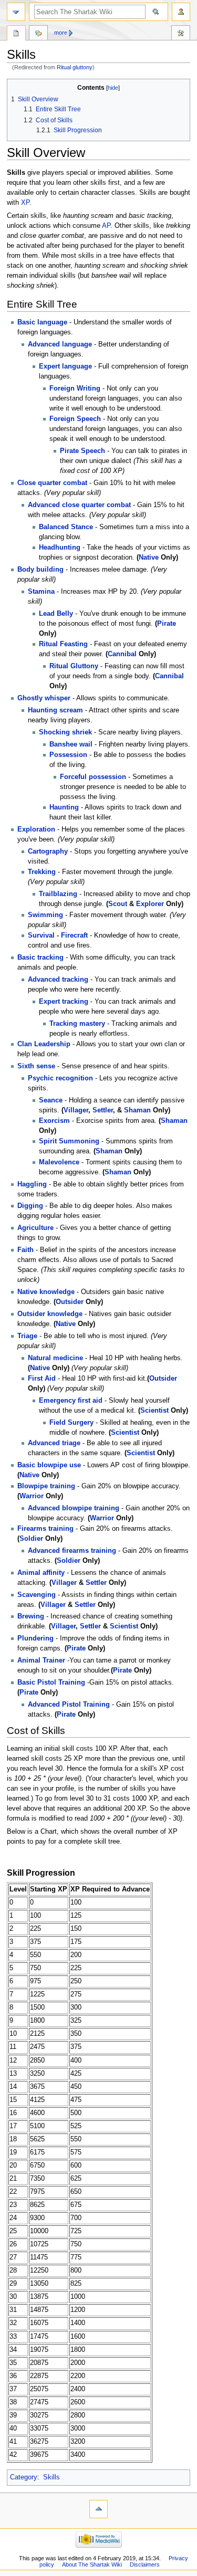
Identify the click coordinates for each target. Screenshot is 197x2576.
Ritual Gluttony (74, 666)
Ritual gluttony (75, 67)
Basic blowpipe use (49, 1465)
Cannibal (122, 654)
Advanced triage (54, 1443)
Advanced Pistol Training (69, 1705)
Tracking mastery (77, 1024)
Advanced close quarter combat (79, 505)
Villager (76, 1110)
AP (106, 226)
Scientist (154, 1411)
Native (149, 558)
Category (24, 2477)
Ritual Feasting (63, 644)
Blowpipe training (46, 1486)
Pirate (167, 624)
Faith (25, 1250)
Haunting (64, 807)
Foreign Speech (75, 419)
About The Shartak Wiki (92, 2564)
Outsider (70, 1302)
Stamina (41, 592)
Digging (30, 1206)
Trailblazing (58, 894)
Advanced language (60, 344)
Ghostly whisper (44, 698)
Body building (40, 570)
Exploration (36, 829)
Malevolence (59, 1162)
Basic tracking (40, 958)
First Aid (42, 1379)
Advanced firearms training (72, 1551)
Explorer (150, 904)
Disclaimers (145, 2564)
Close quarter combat (52, 483)
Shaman (137, 1110)
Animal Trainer (41, 1660)
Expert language (65, 366)
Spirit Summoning (69, 1141)
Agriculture (35, 1228)
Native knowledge (46, 1292)
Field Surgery (71, 1423)
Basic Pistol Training (51, 1683)
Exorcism (54, 1121)
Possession (68, 755)
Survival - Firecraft (58, 935)
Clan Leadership (44, 1044)
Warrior (32, 1496)
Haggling (32, 1184)
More (61, 33)
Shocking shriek (65, 732)
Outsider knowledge (50, 1314)
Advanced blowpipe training (74, 1508)
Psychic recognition (60, 1078)
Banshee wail (71, 744)
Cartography (48, 851)
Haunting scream (55, 710)
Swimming (45, 915)
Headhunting (60, 548)
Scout (118, 904)
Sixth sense (36, 1066)
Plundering (35, 1638)
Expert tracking (64, 1002)
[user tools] (181, 12)
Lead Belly (56, 614)
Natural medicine (55, 1358)
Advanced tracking (58, 980)
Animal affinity (41, 1573)
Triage (27, 1336)
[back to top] (98, 2509)
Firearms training (45, 1529)
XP (25, 203)
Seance (51, 1100)
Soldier (31, 1539)
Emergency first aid (71, 1401)
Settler (103, 1110)
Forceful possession (93, 777)
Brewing (31, 1616)
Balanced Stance (66, 527)
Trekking (42, 872)
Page (16, 34)
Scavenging (37, 1595)
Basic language (42, 322)
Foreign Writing (75, 388)
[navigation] (16, 12)
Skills (51, 2477)
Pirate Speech (82, 451)
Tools (181, 34)
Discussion (38, 34)
